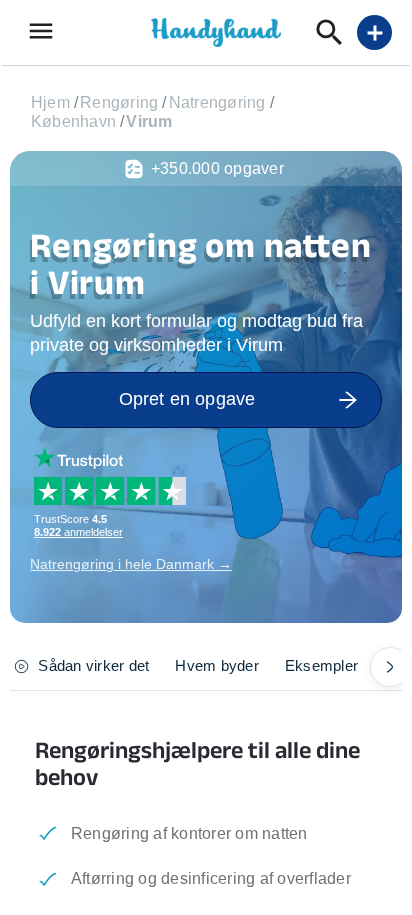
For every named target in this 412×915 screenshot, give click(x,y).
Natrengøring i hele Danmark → (131, 564)
